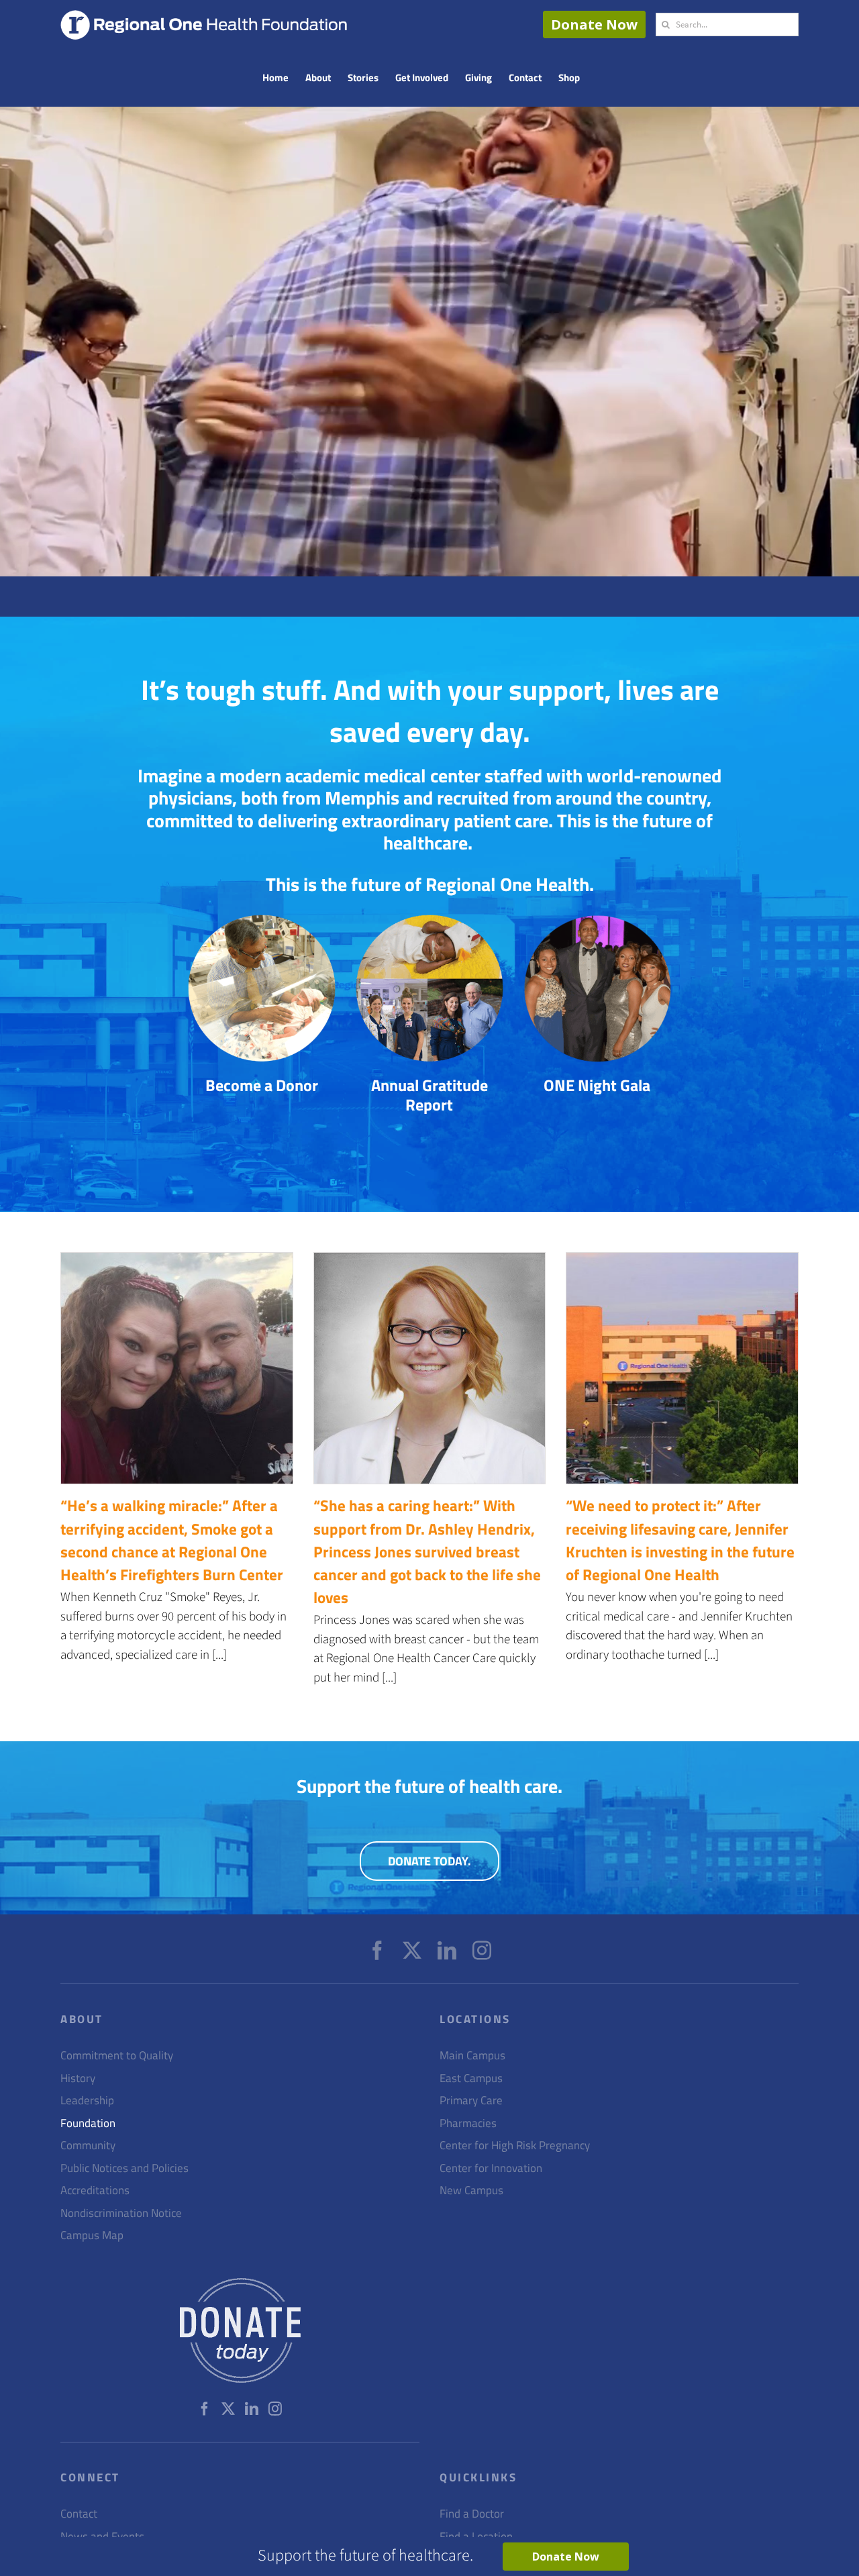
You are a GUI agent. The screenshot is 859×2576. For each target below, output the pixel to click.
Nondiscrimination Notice (121, 2213)
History (78, 2078)
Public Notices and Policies (124, 2168)
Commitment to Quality (117, 2056)
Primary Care (471, 2101)
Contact (79, 2514)
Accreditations (95, 2191)
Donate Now (594, 24)
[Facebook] (377, 1951)
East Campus (471, 2078)
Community (88, 2146)
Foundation (88, 2123)
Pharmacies (468, 2123)
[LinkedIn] (447, 1951)
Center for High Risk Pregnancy (515, 2146)
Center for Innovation (491, 2168)
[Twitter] (412, 1951)
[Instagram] (482, 1951)
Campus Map (92, 2235)
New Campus (471, 2191)
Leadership (87, 2101)
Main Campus (472, 2056)
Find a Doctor (472, 2514)
